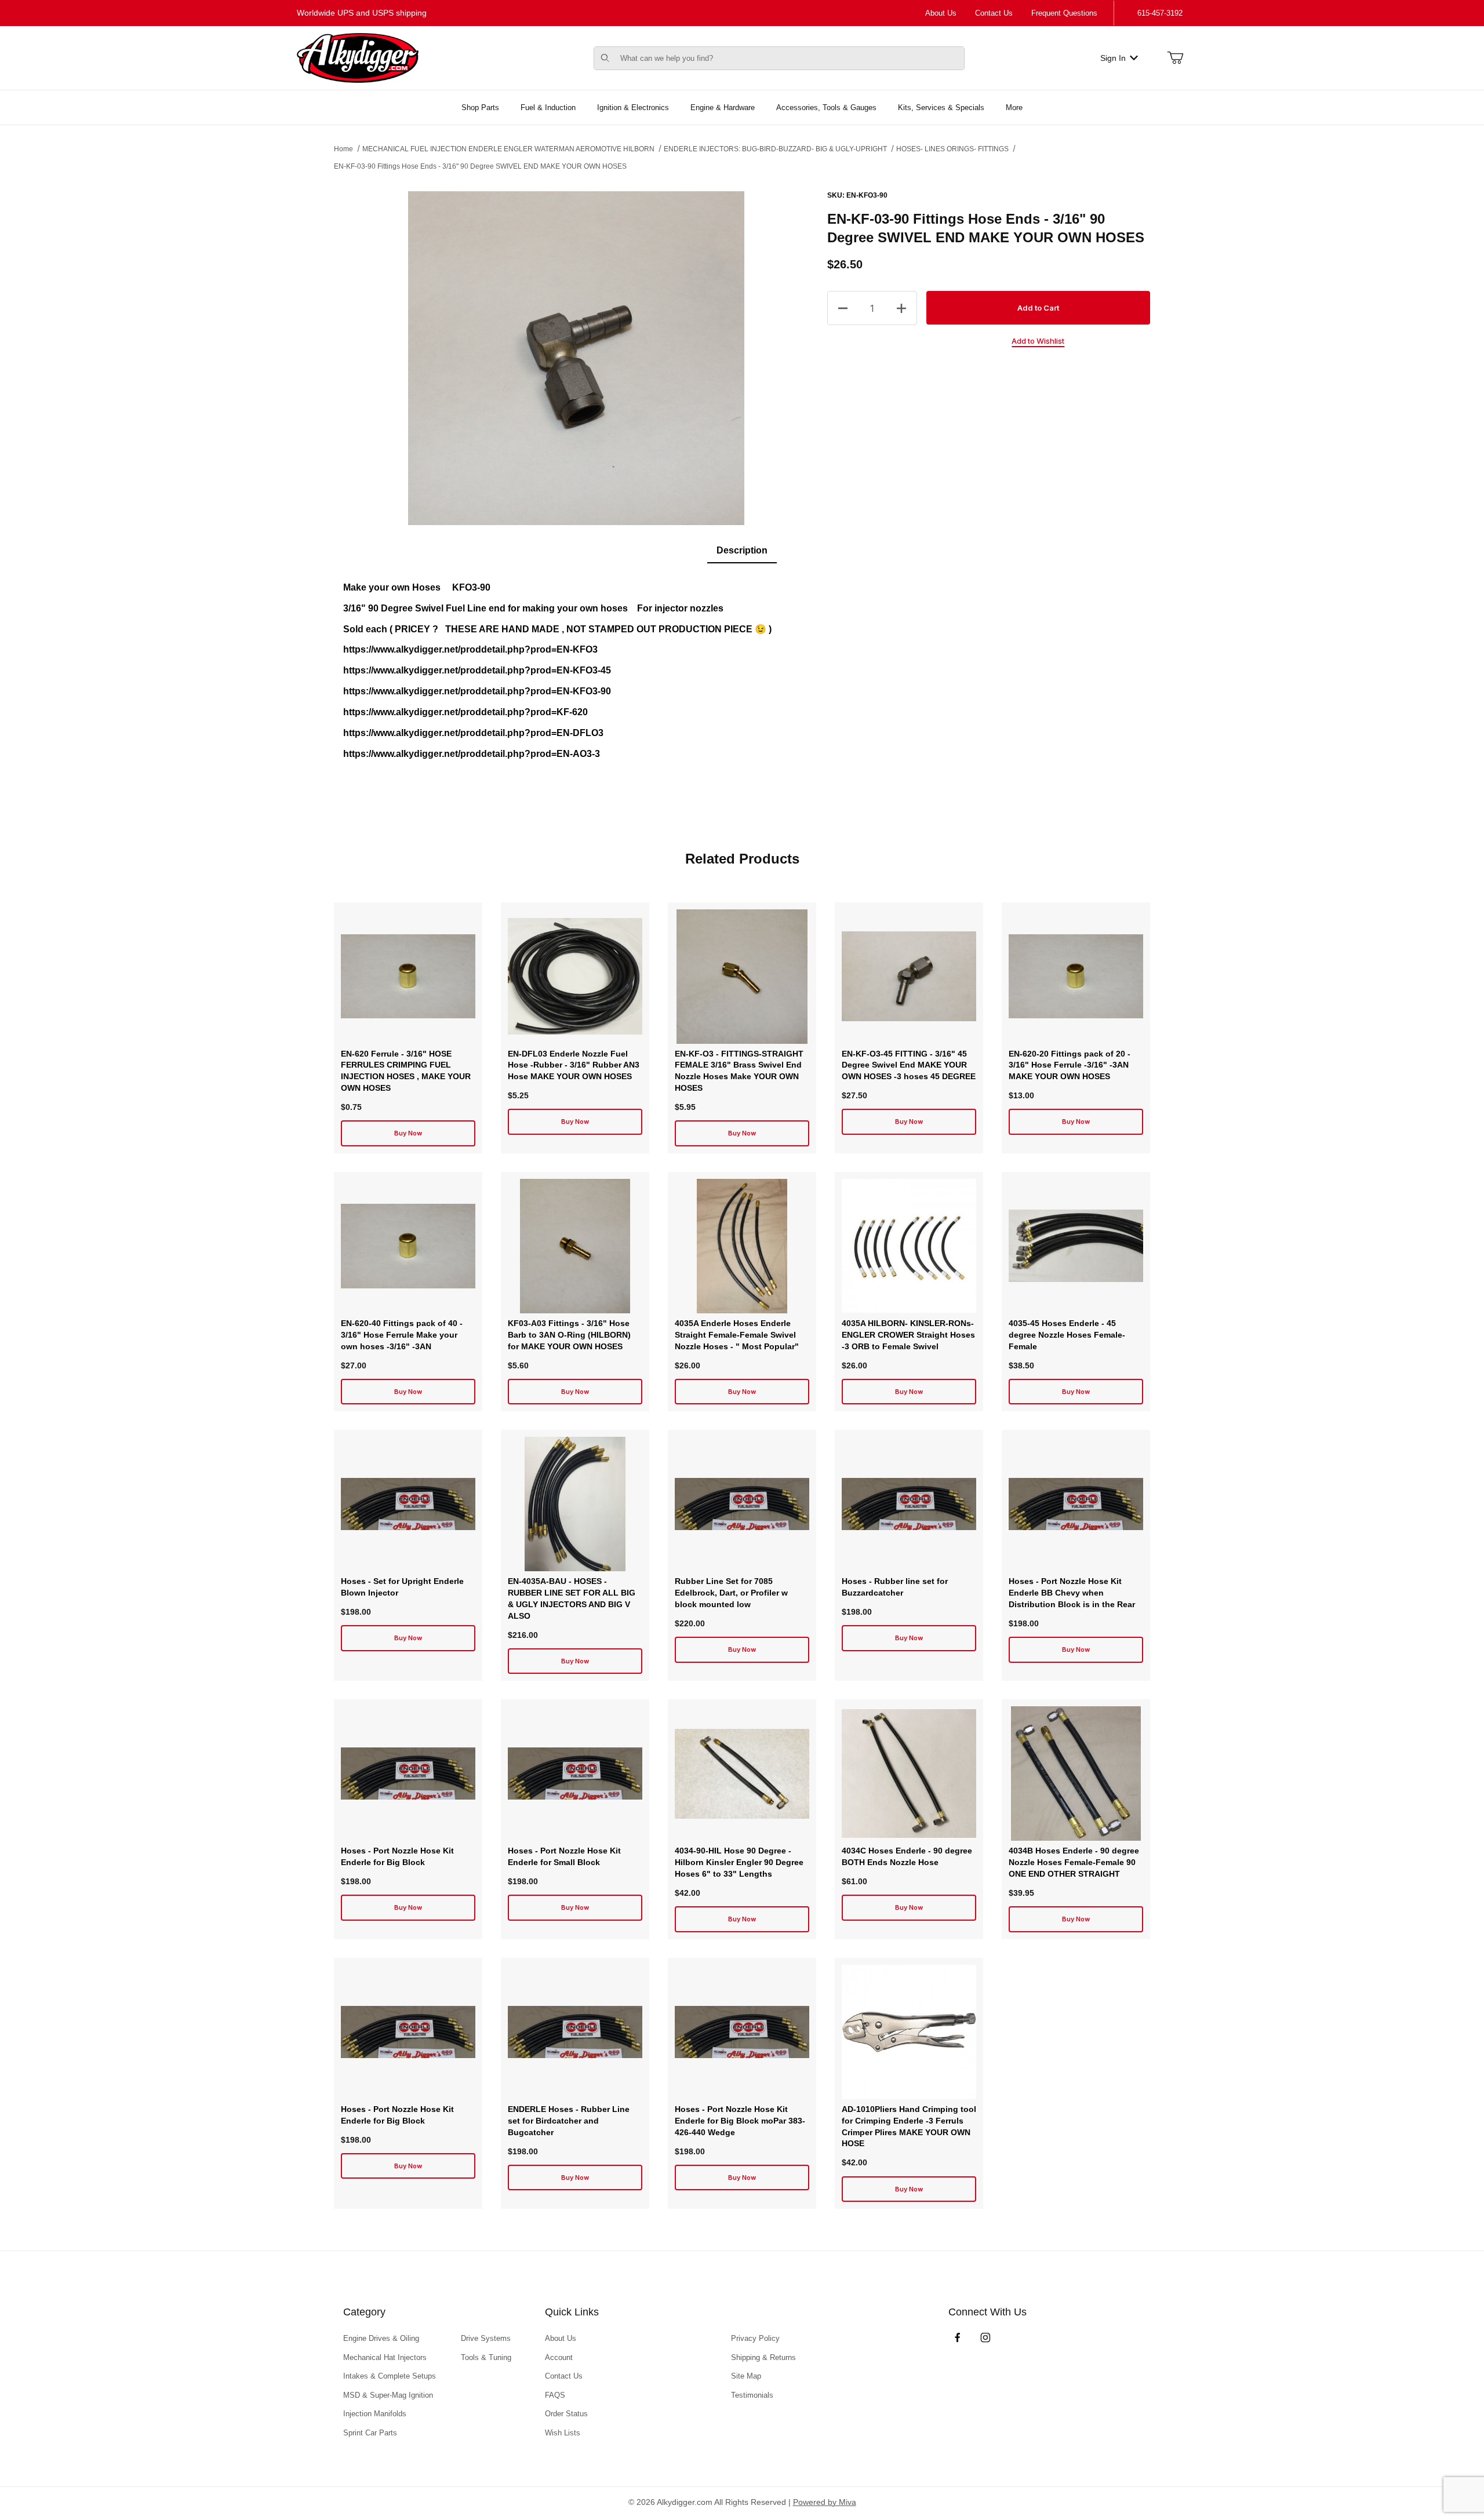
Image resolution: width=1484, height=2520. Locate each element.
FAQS (555, 2395)
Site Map (746, 2376)
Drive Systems (486, 2338)
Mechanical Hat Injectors (385, 2357)
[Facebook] (958, 2337)
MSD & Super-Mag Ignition (388, 2395)
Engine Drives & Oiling (381, 2338)
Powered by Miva (825, 2502)
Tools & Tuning (486, 2357)
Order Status (566, 2414)
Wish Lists (563, 2433)
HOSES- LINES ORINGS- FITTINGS (952, 149)
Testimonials (752, 2395)
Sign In (1113, 58)
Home (343, 149)
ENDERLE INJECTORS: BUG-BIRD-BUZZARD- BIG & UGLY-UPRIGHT (775, 149)
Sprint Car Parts (370, 2433)
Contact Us (994, 13)
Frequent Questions (1064, 13)
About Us (941, 13)
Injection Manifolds (375, 2414)
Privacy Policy (755, 2338)
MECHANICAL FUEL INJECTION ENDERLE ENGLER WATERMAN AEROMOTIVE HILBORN (508, 149)
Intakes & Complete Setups (390, 2376)
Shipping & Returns (763, 2357)
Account (559, 2357)
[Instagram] (985, 2337)
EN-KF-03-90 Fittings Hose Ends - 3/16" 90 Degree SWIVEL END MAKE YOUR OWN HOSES (480, 166)
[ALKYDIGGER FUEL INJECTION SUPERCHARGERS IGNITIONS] (358, 57)
